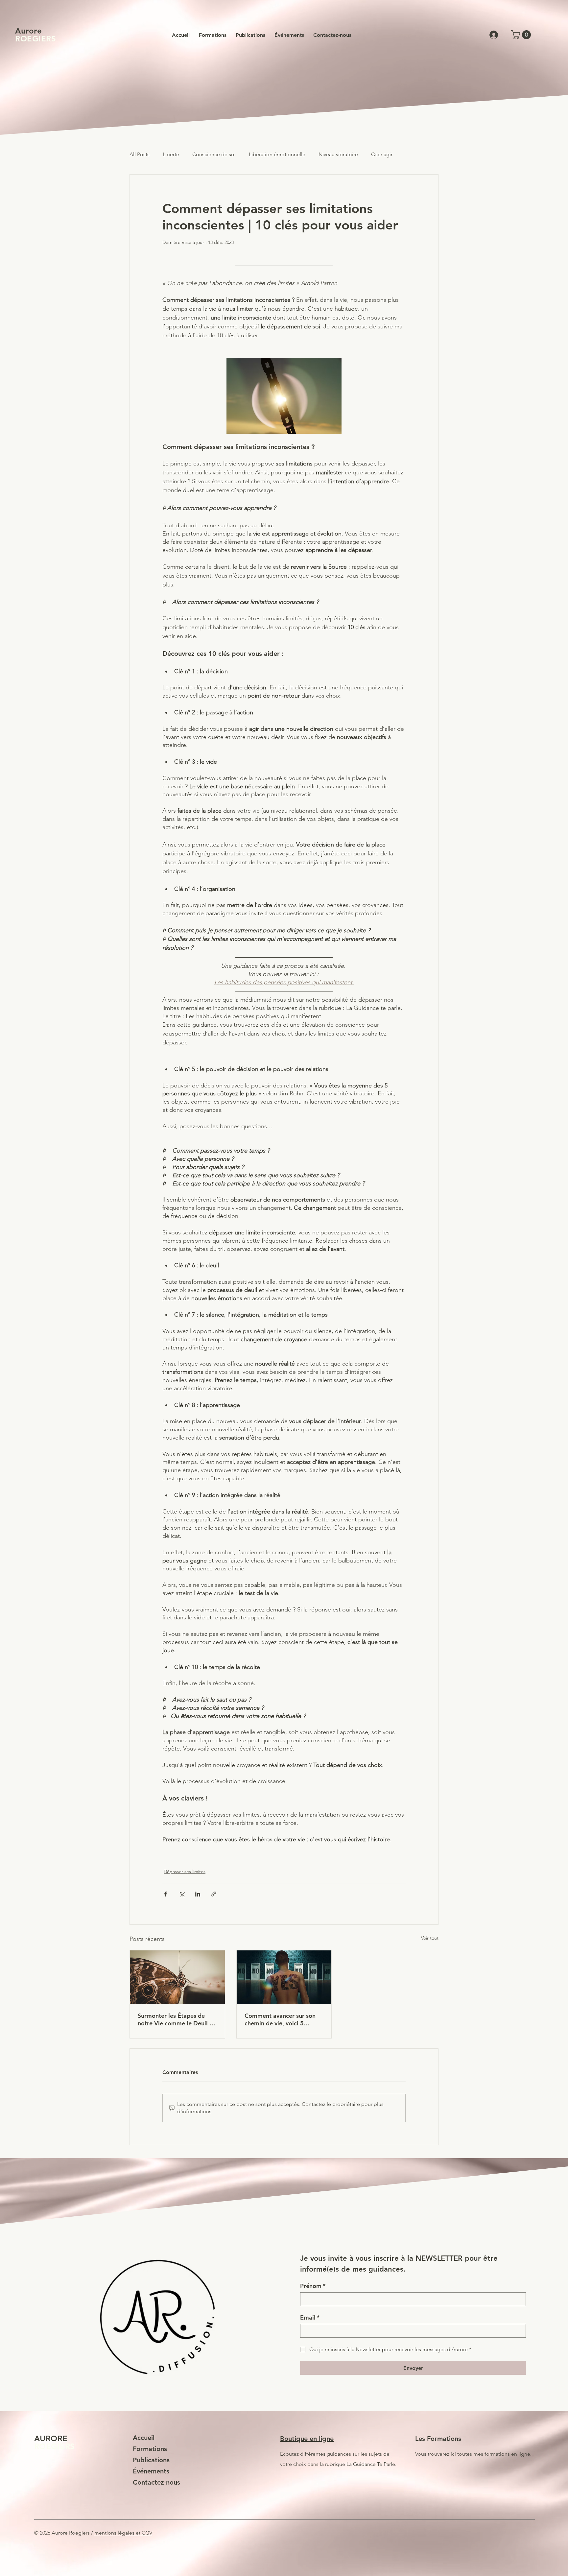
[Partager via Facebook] (166, 1894)
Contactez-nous (156, 2482)
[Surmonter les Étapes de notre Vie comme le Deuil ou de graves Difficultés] (177, 1977)
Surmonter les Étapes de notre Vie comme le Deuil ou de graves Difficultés (177, 2019)
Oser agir (382, 154)
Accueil (144, 2438)
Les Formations (438, 2439)
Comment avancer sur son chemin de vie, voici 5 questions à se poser (280, 2019)
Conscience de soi (214, 154)
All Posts (140, 154)
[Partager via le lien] (214, 1894)
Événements (151, 2471)
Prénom (313, 2286)
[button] (522, 35)
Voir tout (430, 1938)
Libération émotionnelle (277, 154)
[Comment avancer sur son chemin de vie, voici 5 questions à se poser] (284, 1977)
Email (310, 2318)
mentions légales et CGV (123, 2533)
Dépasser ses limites (185, 1872)
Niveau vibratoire (338, 154)
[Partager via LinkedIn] (198, 1894)
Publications (151, 2460)
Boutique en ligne (307, 2439)
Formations (150, 2449)
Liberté (171, 154)
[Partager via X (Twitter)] (182, 1894)
